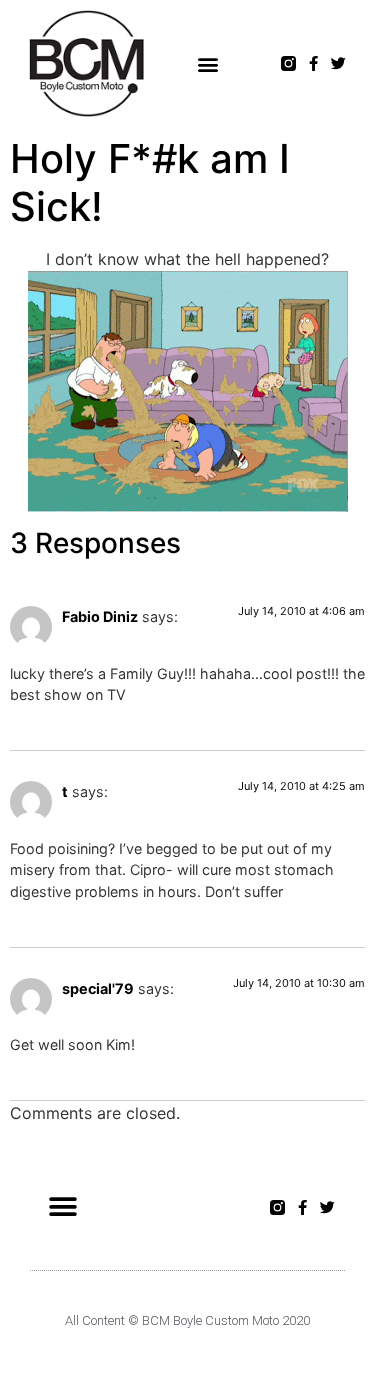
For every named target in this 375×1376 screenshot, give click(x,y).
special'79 (98, 988)
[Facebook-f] (313, 63)
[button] (208, 63)
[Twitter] (338, 63)
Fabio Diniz (100, 616)
